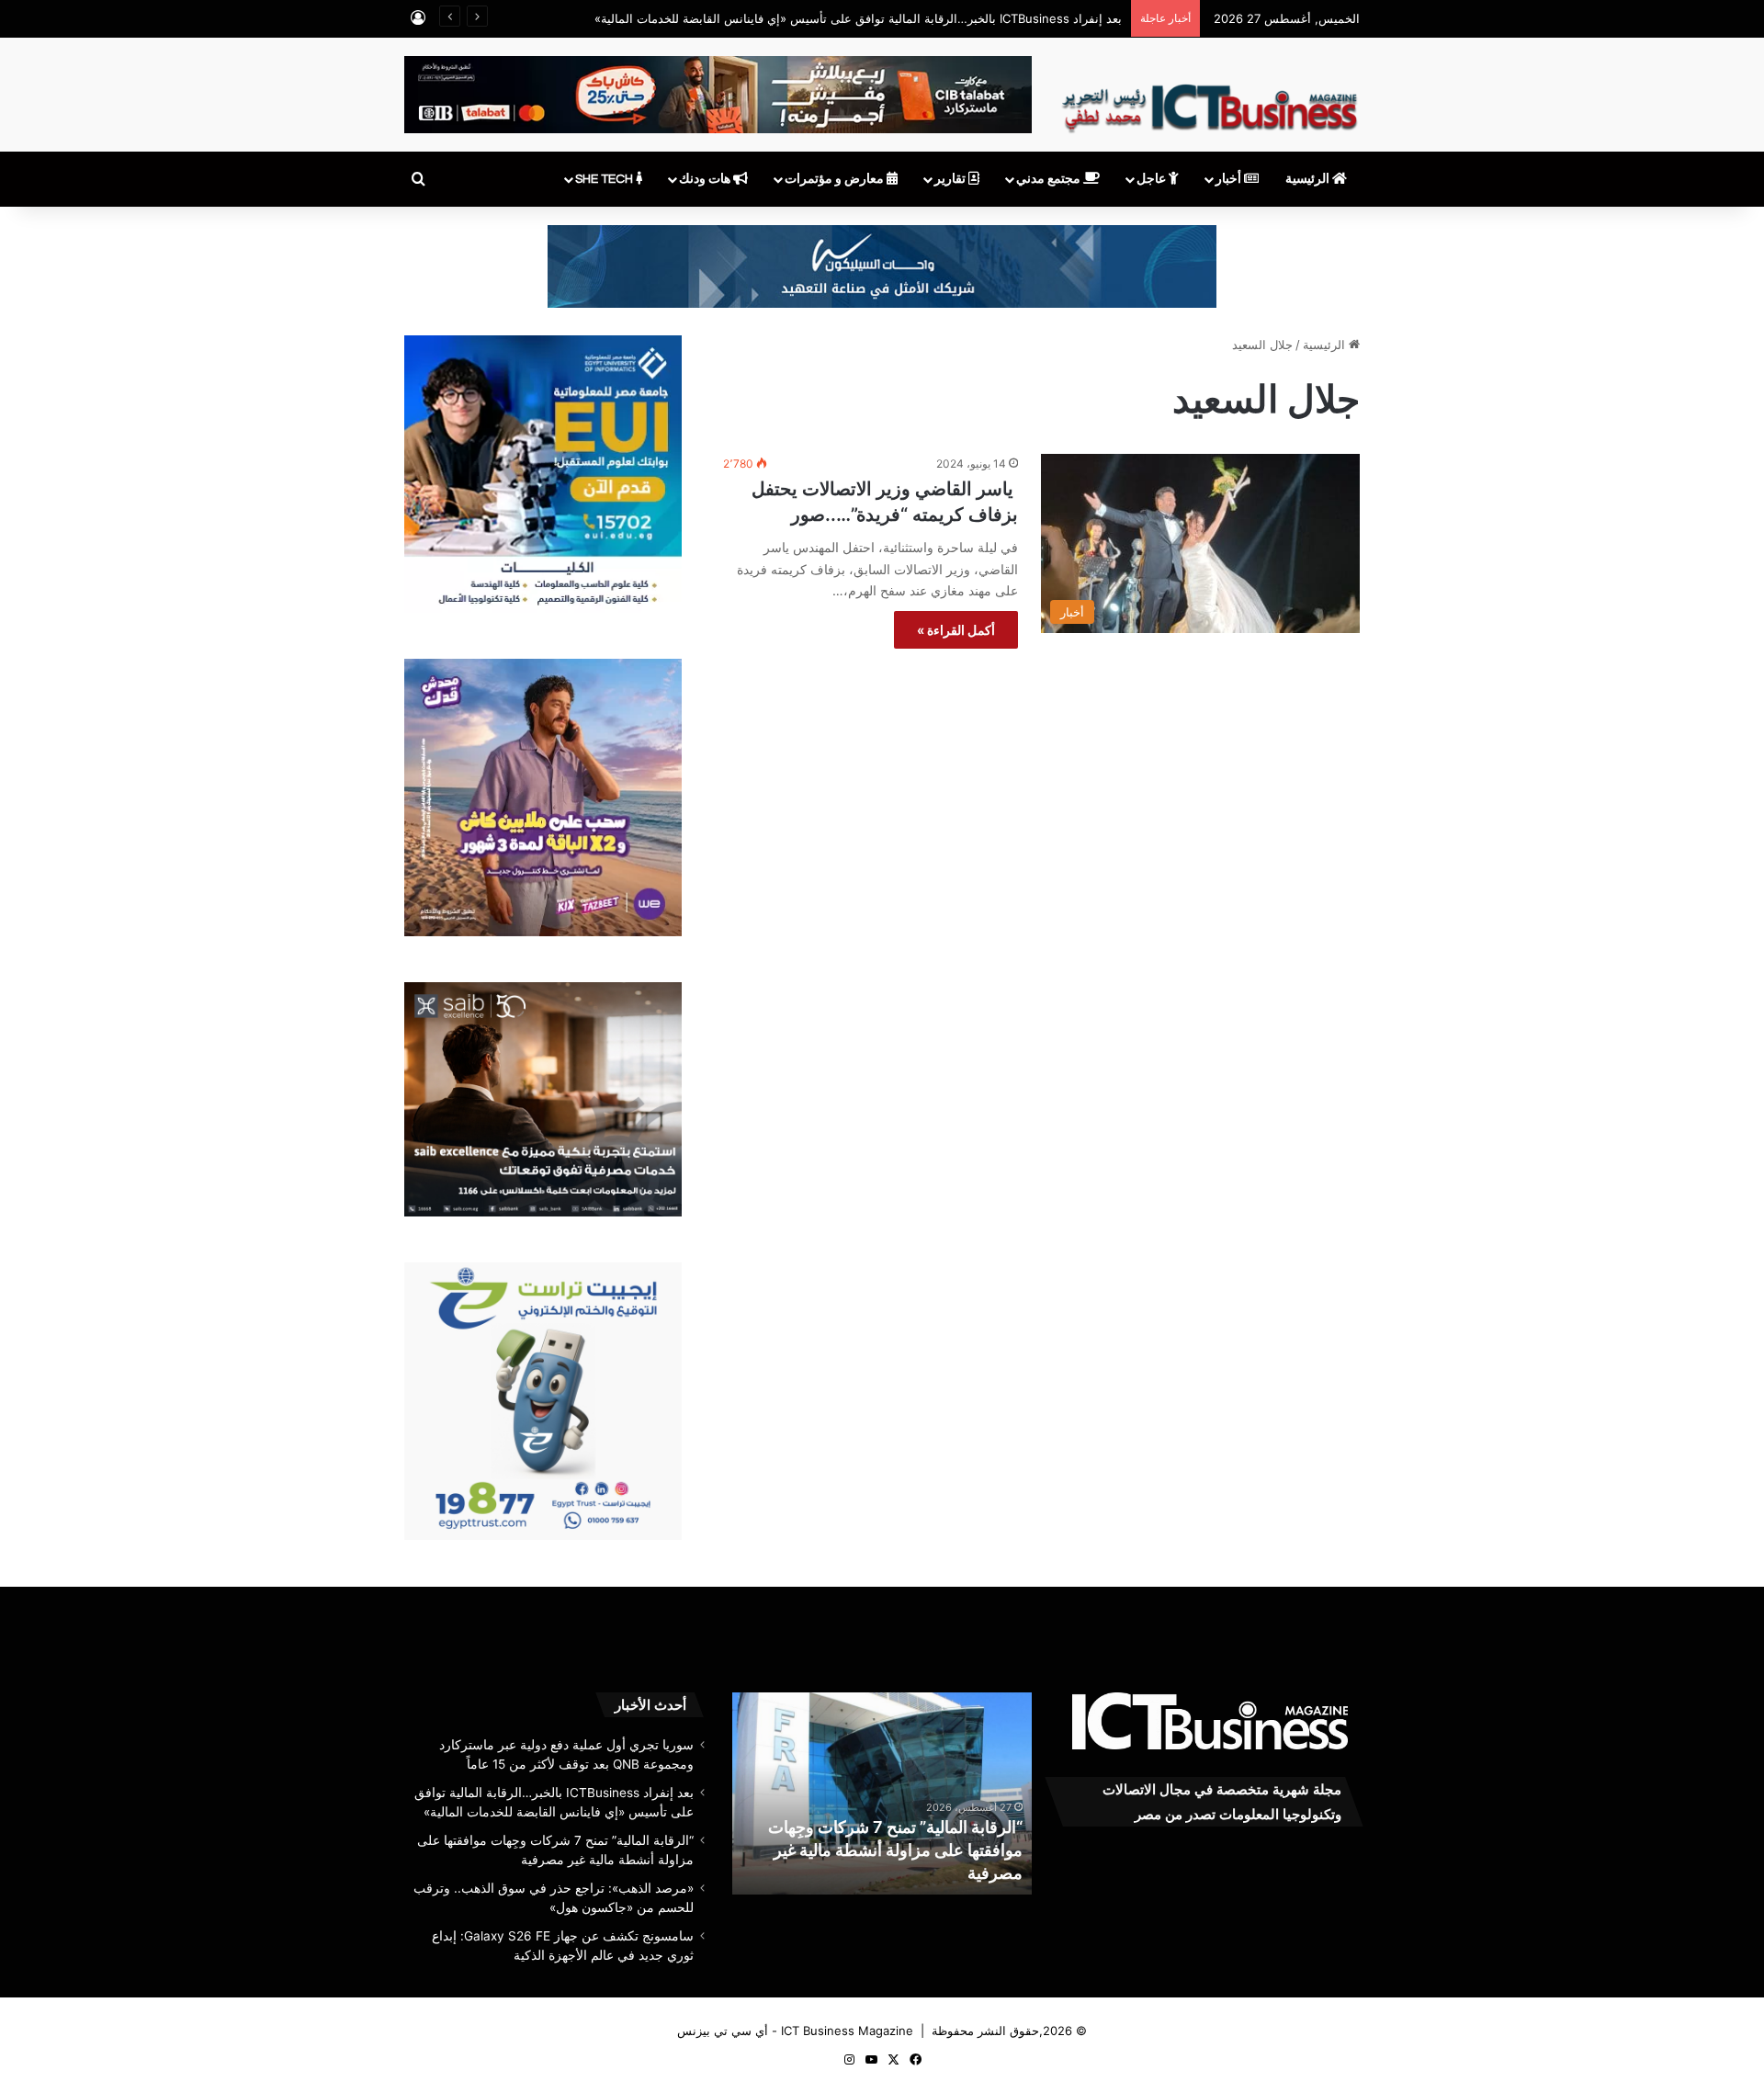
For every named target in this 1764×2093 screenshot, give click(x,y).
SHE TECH (605, 179)
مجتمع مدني (1050, 179)
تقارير (951, 179)
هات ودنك (706, 179)
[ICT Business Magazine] (1210, 100)
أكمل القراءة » (956, 630)
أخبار (1230, 179)
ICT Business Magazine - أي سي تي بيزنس (795, 2031)
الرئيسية (1309, 179)
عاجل (1153, 179)
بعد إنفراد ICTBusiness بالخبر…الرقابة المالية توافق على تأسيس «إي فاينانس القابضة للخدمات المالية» (858, 18)
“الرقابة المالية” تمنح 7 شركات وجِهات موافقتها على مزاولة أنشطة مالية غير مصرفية (895, 1850)
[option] (882, 1793)
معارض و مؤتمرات (836, 179)
